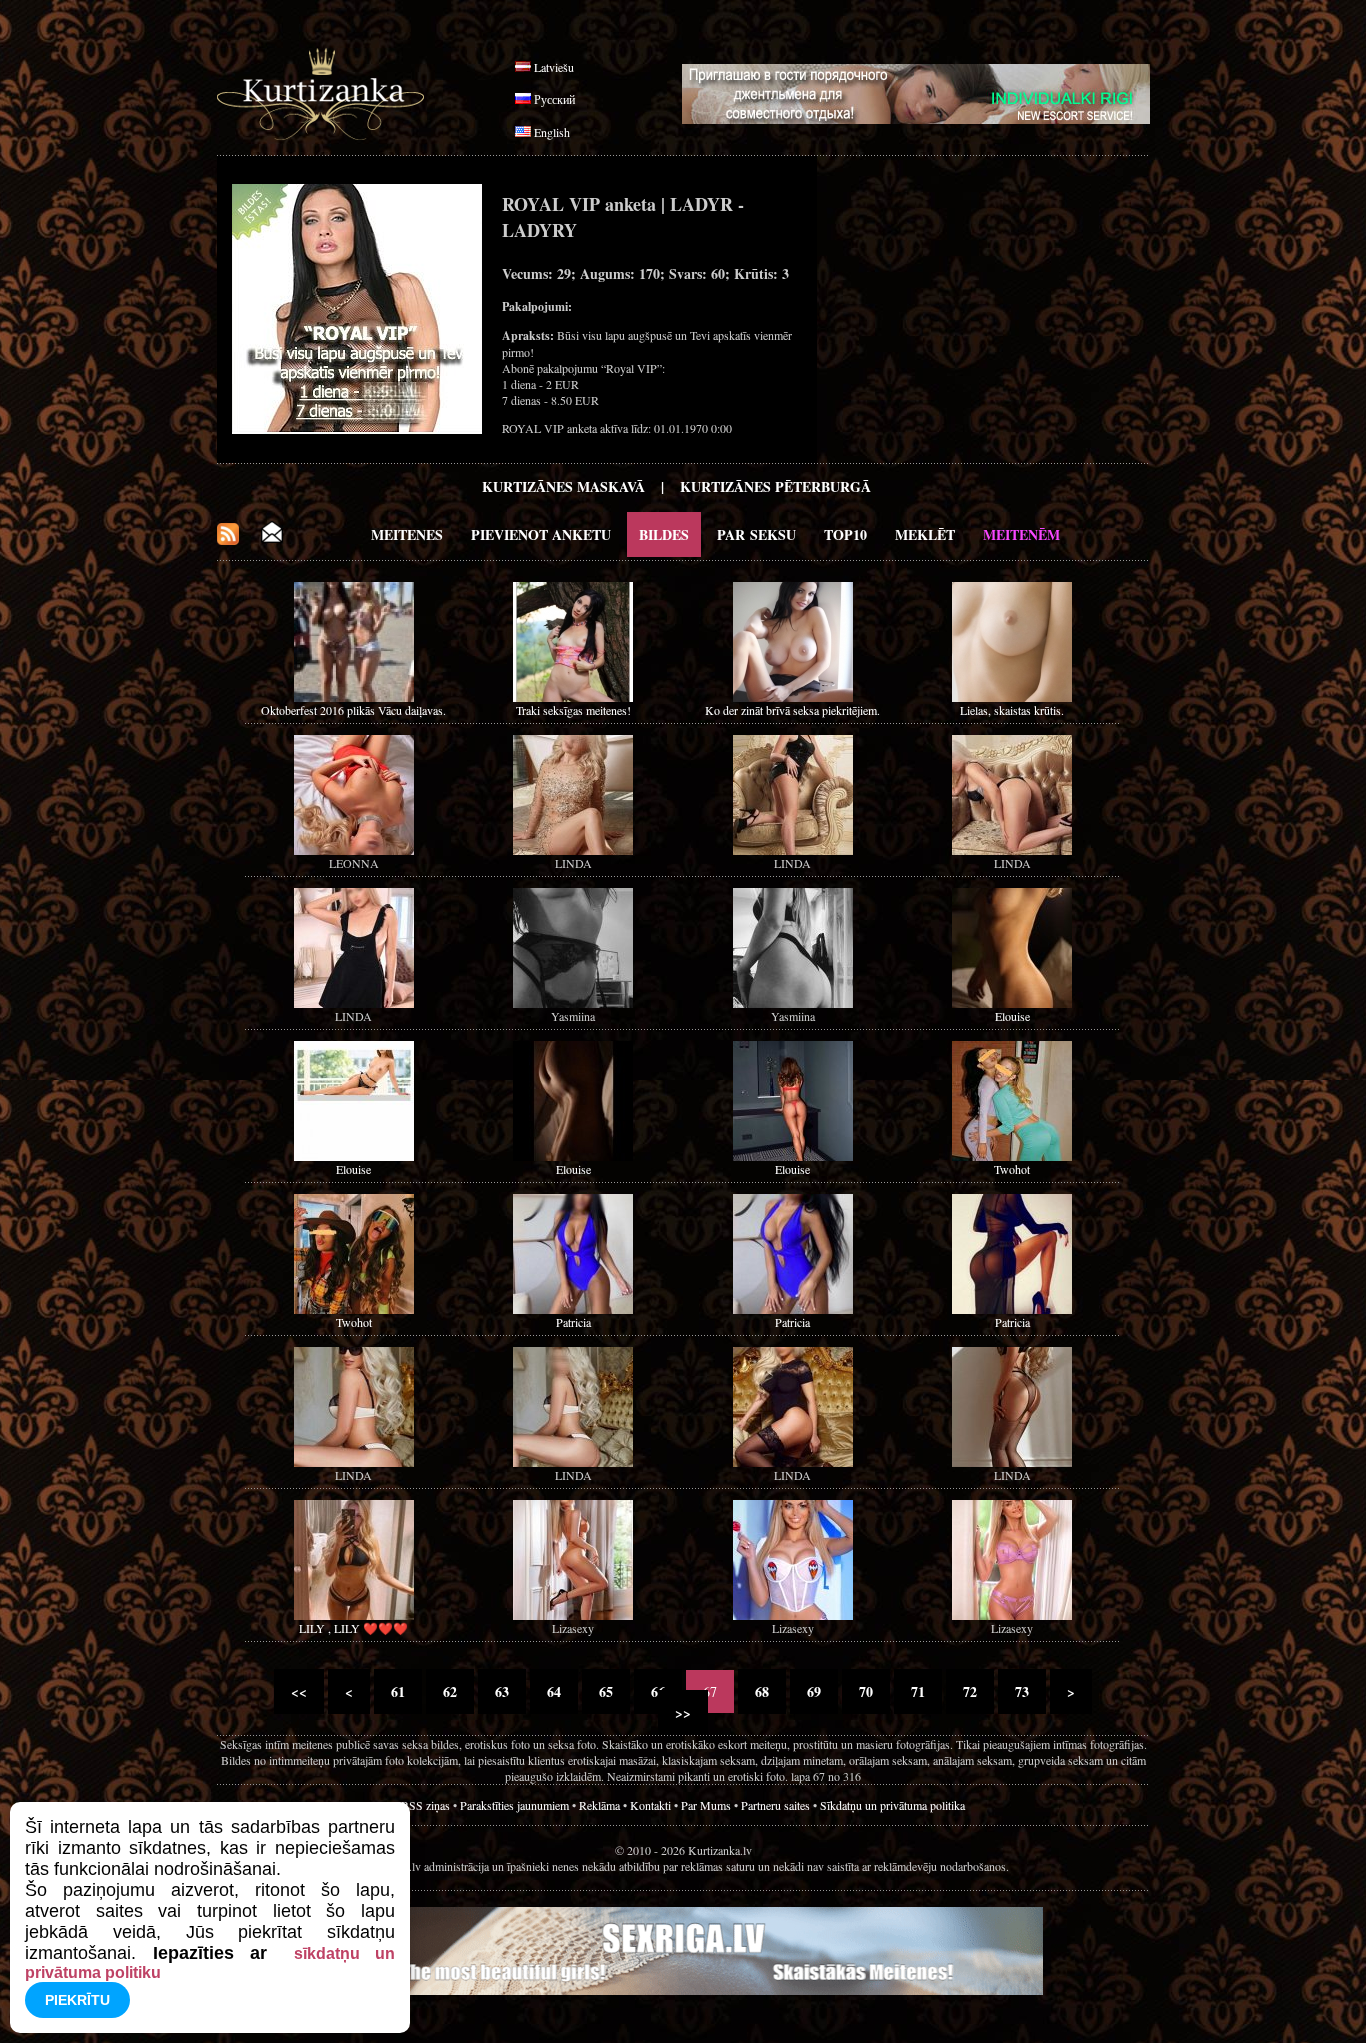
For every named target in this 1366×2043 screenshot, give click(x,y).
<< (299, 1691)
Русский (554, 99)
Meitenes (407, 534)
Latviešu (554, 67)
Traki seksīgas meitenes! (573, 710)
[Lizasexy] (573, 1615)
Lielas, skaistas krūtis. (1012, 710)
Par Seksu (756, 534)
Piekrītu (77, 2000)
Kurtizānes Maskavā (563, 486)
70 (866, 1691)
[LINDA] (573, 850)
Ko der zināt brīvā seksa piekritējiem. (792, 710)
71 (918, 1691)
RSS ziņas (425, 1805)
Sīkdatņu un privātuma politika (892, 1805)
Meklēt (925, 534)
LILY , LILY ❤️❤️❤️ (353, 1628)
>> (683, 1712)
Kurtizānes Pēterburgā (775, 486)
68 (762, 1691)
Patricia (573, 1322)
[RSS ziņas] (228, 539)
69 (814, 1691)
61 (398, 1691)
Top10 (845, 534)
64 (554, 1691)
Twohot (1012, 1169)
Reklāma (599, 1805)
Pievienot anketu (541, 534)
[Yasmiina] (573, 1003)
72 (970, 1691)
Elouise (1012, 1016)
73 (1022, 1691)
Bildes (664, 534)
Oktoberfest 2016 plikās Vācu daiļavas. (353, 710)
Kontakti (650, 1805)
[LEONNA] (354, 850)
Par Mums (706, 1805)
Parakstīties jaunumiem (514, 1805)
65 (606, 1691)
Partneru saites (775, 1805)
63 (502, 1691)
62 (450, 1691)
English (552, 132)
